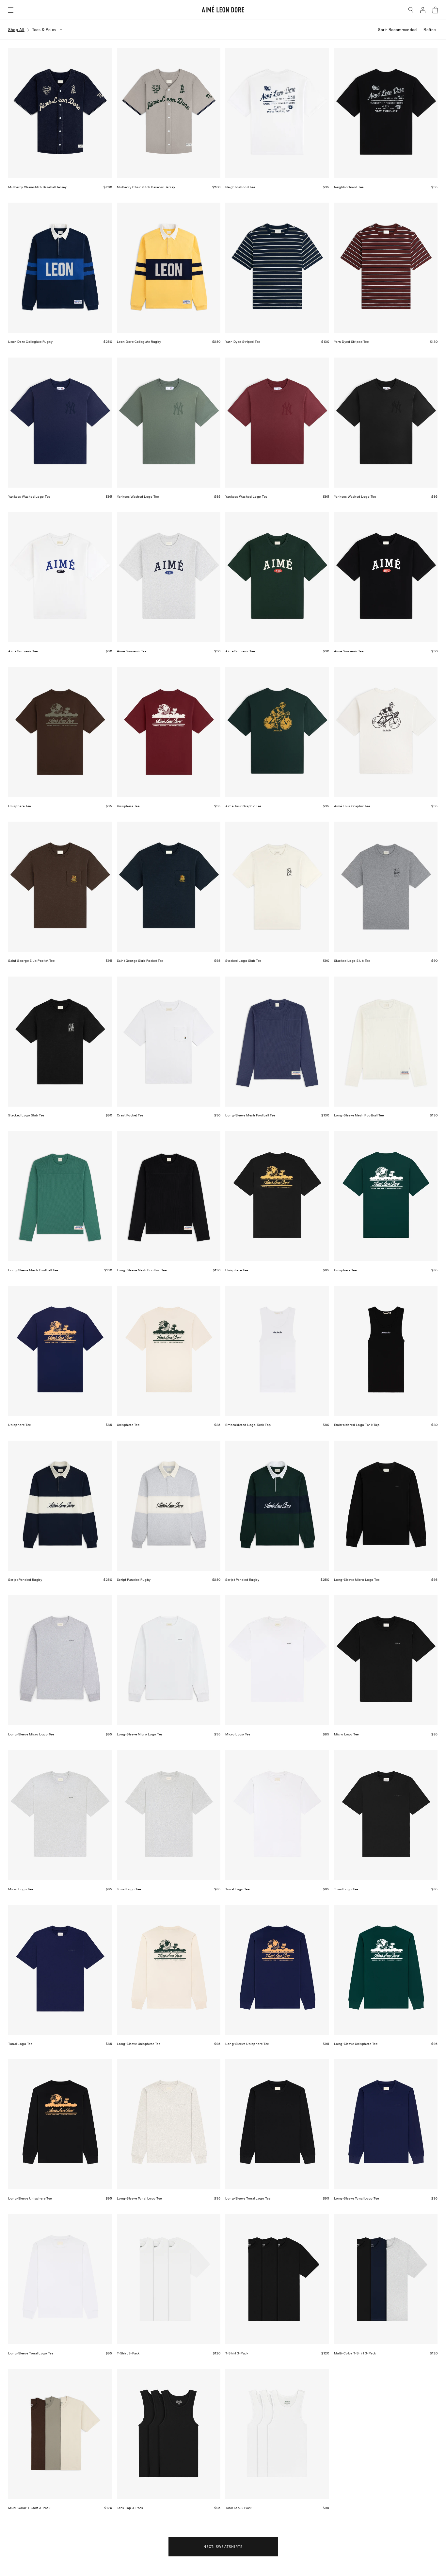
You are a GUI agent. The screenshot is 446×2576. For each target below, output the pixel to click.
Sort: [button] (397, 30)
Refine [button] (430, 30)
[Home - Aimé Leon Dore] (223, 10)
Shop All (16, 30)
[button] (11, 10)
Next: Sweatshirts (223, 2546)
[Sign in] (423, 10)
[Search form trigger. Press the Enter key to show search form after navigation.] (411, 10)
